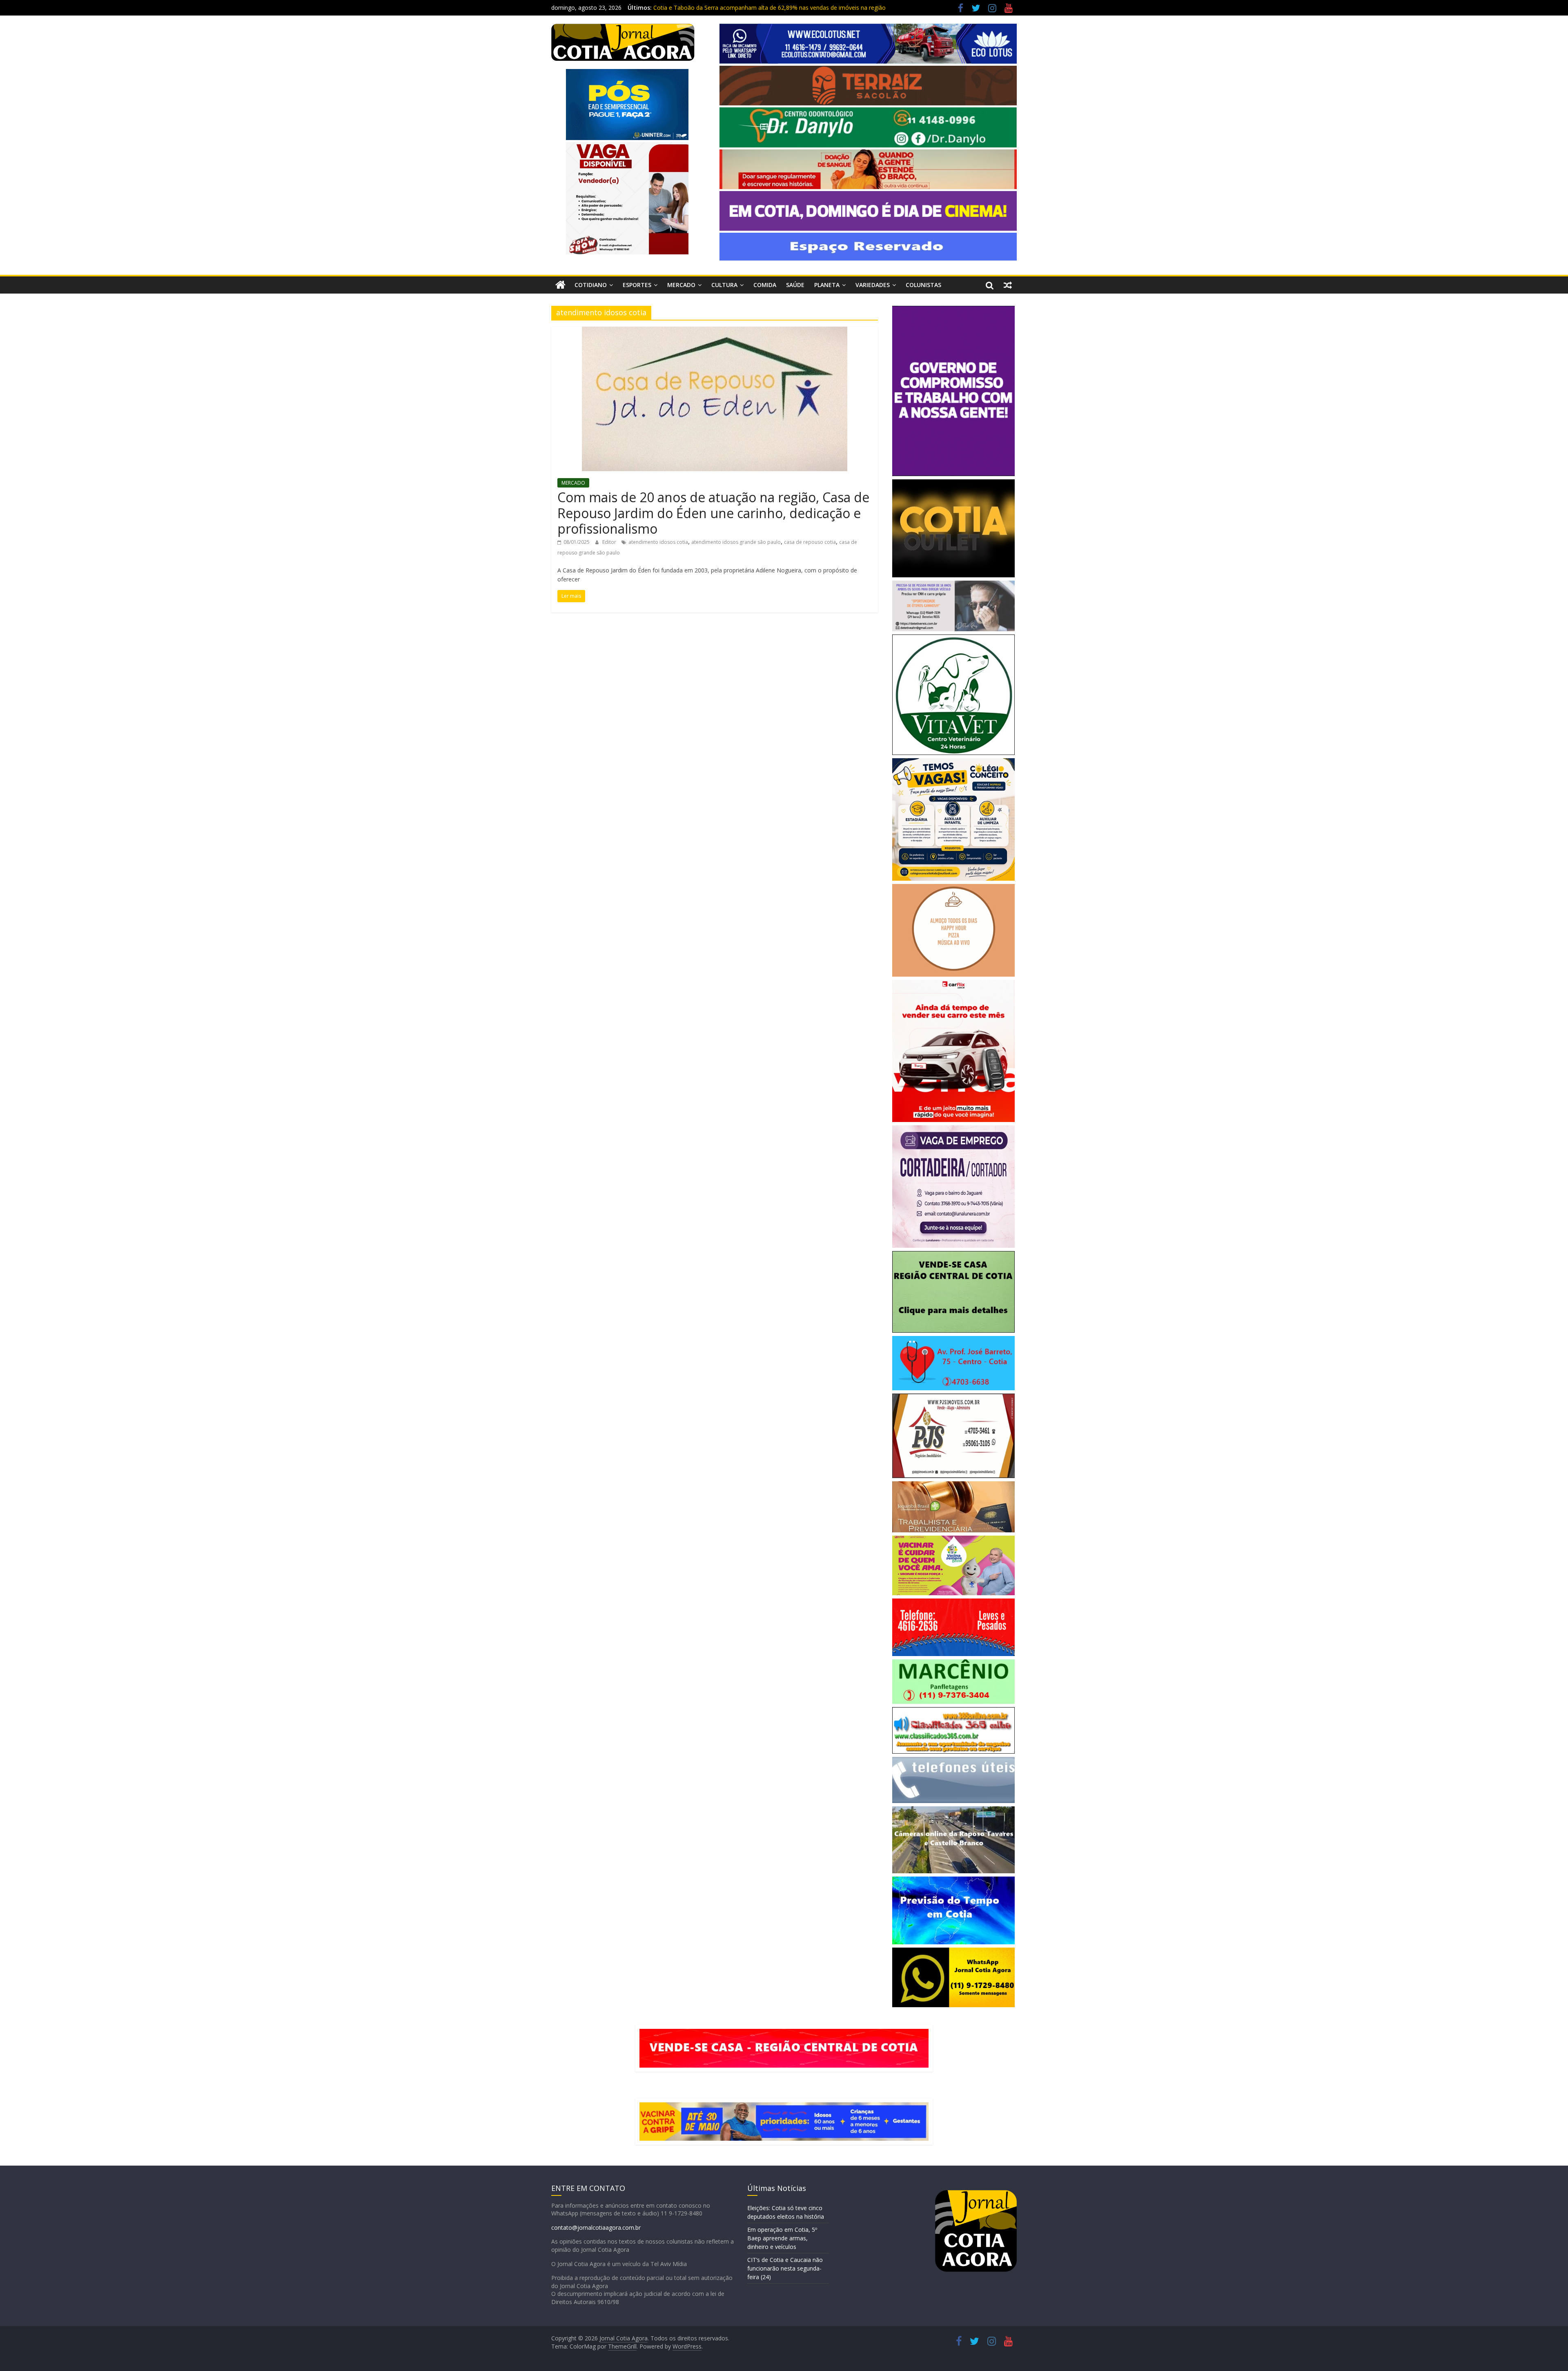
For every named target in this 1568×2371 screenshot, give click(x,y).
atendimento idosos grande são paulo (736, 542)
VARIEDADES (873, 285)
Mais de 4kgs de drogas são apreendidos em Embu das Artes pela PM (746, 8)
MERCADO (681, 285)
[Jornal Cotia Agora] (560, 285)
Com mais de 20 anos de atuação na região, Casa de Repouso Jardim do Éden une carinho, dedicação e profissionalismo (713, 513)
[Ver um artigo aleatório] (1008, 285)
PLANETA (827, 285)
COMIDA (765, 285)
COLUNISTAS (923, 285)
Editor (610, 542)
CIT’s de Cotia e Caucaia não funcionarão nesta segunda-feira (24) (785, 2268)
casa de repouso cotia (810, 542)
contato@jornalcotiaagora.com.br (596, 2227)
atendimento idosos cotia (658, 542)
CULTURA (724, 285)
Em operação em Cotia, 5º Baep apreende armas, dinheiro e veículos (782, 2238)
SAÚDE (795, 285)
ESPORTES (637, 285)
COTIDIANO (591, 285)
